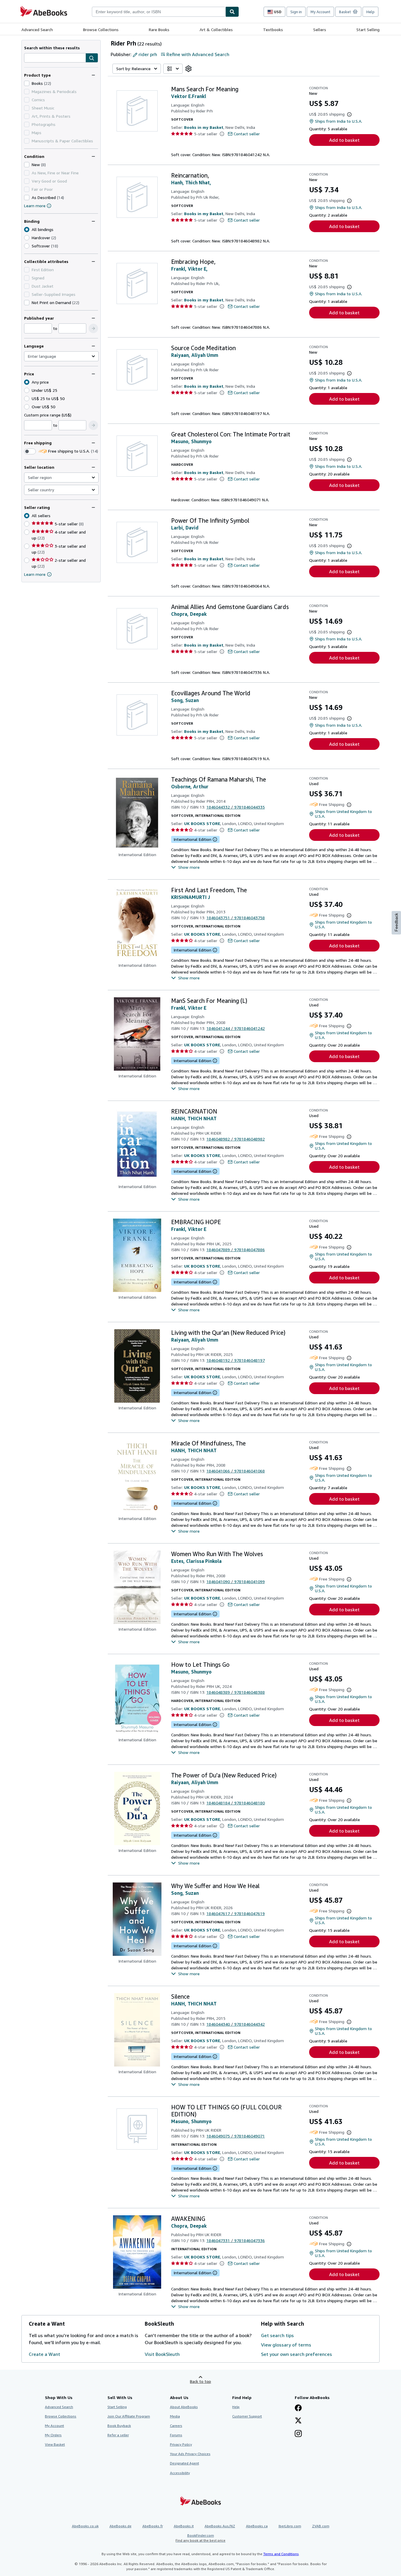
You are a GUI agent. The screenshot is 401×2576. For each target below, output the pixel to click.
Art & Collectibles (216, 29)
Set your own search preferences (296, 2354)
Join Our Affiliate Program (129, 2416)
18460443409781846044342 (236, 2024)
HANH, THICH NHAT (194, 1119)
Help (370, 12)
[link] (188, 69)
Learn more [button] (35, 574)
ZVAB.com (321, 2526)
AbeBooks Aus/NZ (220, 2526)
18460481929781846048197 (236, 1360)
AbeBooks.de (121, 2526)
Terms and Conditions (281, 2554)
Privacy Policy (181, 2444)
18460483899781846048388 (236, 1692)
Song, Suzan (185, 700)
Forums (176, 2435)
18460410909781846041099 (236, 1581)
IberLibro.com (290, 2526)
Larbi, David (185, 528)
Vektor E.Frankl (189, 96)
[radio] (27, 238)
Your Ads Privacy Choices (190, 2454)
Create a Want (44, 2354)
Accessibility (180, 2473)
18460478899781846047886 (236, 1250)
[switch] (30, 451)
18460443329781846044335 (236, 807)
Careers (176, 2426)
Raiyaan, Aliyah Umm (195, 355)
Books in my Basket (204, 127)
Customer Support (247, 2416)
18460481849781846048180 (236, 1803)
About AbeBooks (184, 2407)
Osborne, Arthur (190, 787)
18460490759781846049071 (236, 2136)
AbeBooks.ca (257, 2526)
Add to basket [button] (344, 140)
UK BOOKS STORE (202, 823)
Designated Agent (185, 2463)
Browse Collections (101, 29)
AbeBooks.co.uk (85, 2526)
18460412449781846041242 (236, 1028)
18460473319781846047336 (236, 2240)
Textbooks (273, 29)
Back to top (201, 2381)
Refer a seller (118, 2435)
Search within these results (52, 48)
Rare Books (159, 29)
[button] (92, 58)
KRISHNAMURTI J (191, 897)
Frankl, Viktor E (189, 1008)
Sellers (320, 29)
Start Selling (368, 29)
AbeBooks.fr (153, 2526)
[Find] (232, 12)
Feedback (396, 922)
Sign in (296, 12)
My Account (320, 12)
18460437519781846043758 (236, 918)
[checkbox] (27, 83)
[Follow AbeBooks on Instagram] (298, 2434)
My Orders (53, 2435)
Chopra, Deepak (189, 614)
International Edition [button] (192, 839)
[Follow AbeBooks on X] (298, 2421)
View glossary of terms (286, 2345)
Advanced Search (37, 29)
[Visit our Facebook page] (298, 2408)
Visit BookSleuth (162, 2354)
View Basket (55, 2444)
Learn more (35, 206)
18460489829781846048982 (236, 1139)
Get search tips (277, 2335)
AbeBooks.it (184, 2526)
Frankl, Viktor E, (189, 269)
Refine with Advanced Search (198, 54)
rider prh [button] (148, 54)
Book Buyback (119, 2426)
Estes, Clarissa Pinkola (196, 1561)
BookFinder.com (201, 2538)
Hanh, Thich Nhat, (191, 183)
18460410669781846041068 (236, 1471)
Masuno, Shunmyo (191, 441)
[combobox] (159, 12)
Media (175, 2416)
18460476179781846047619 (236, 1913)
